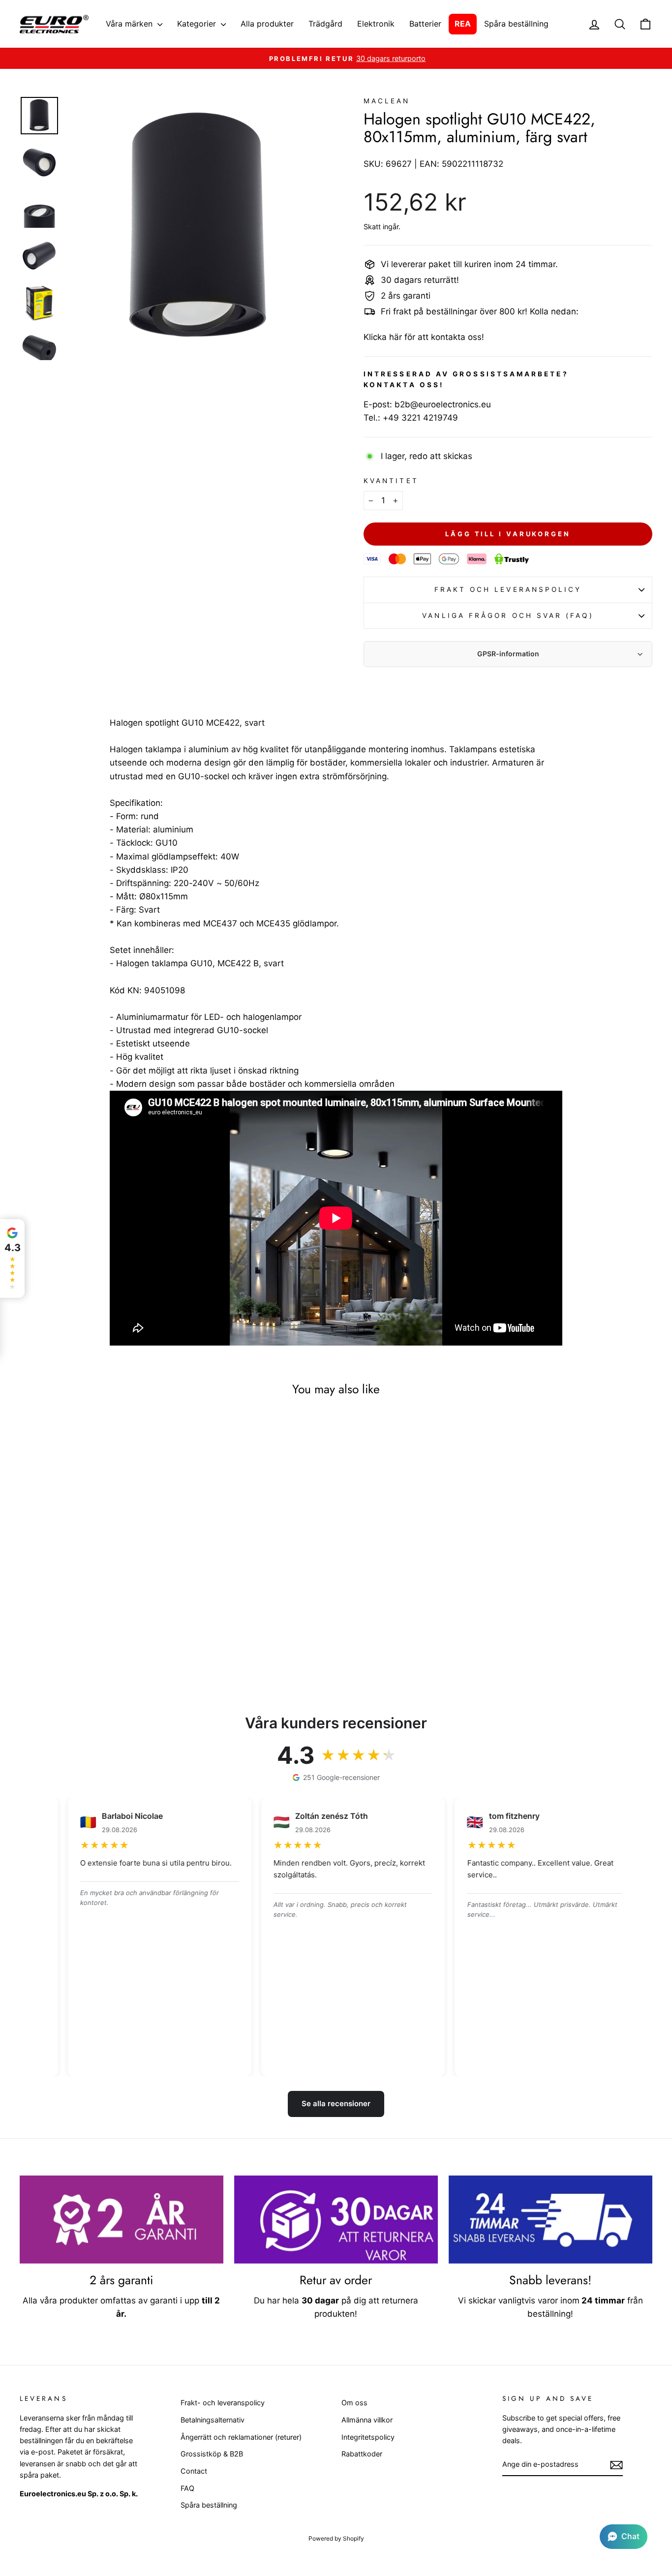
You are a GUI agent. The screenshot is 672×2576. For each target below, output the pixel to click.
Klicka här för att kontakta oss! (424, 337)
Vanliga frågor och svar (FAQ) (508, 615)
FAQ (187, 2488)
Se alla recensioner (336, 2103)
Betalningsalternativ (213, 2420)
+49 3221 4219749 (420, 418)
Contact (194, 2471)
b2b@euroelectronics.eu (443, 404)
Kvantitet (391, 481)
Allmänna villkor (367, 2420)
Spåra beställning (516, 24)
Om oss (354, 2403)
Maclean (387, 101)
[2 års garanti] (122, 2220)
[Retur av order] (336, 2220)
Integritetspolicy (368, 2437)
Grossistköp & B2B (212, 2454)
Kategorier (198, 24)
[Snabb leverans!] (550, 2220)
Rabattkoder (362, 2454)
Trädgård (325, 24)
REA (463, 24)
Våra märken (130, 24)
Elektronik (376, 24)
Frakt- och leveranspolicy (223, 2403)
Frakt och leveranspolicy (508, 589)
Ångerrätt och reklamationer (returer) (241, 2437)
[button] (624, 2537)
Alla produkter (267, 24)
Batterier (425, 24)
